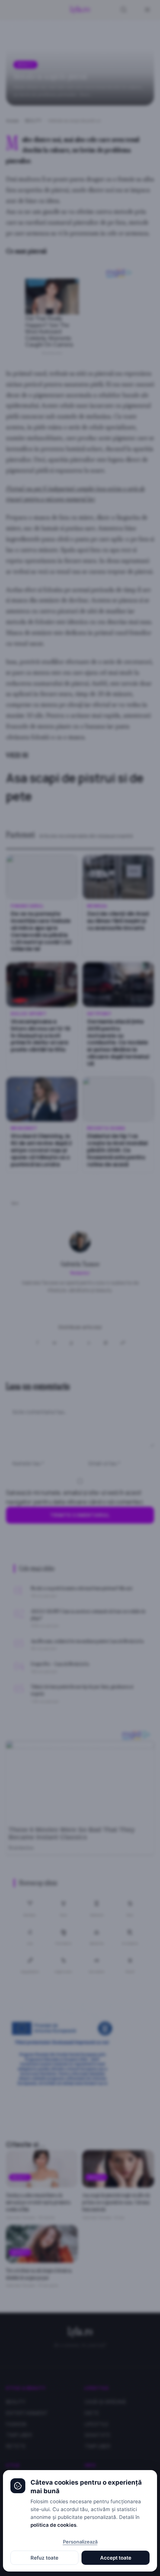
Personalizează (80, 2542)
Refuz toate (44, 2558)
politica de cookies (53, 2525)
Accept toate (116, 2558)
